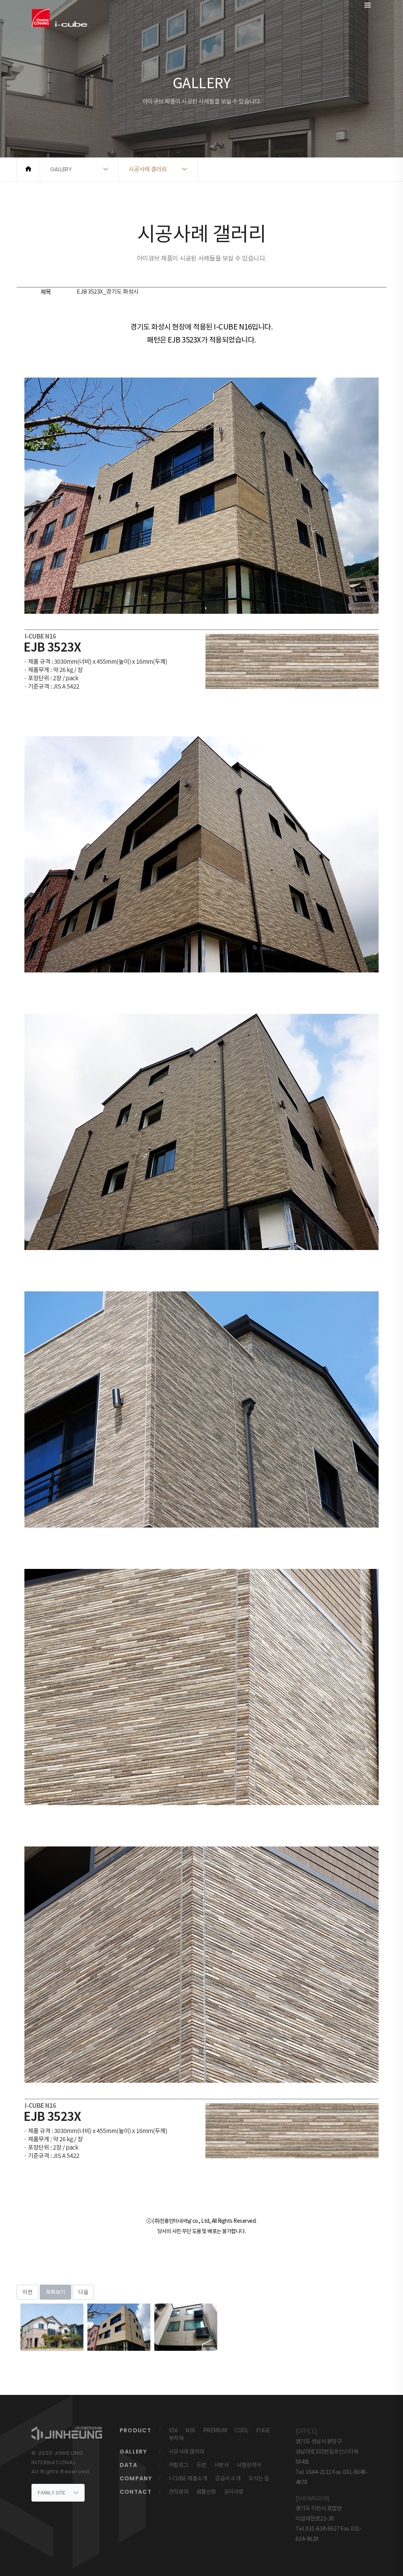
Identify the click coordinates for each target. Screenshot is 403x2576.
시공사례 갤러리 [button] (148, 169)
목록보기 (55, 2292)
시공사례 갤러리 (187, 2452)
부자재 (176, 2438)
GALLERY (133, 2452)
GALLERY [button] (61, 169)
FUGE (263, 2430)
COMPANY (136, 2478)
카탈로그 (179, 2465)
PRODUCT (136, 2430)
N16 (190, 2430)
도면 (201, 2465)
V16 (173, 2430)
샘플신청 (206, 2492)
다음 (83, 2292)
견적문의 (179, 2492)
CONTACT (136, 2492)
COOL (241, 2430)
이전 (27, 2292)
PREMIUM (215, 2430)
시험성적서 (249, 2465)
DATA (129, 2465)
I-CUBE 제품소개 (188, 2478)
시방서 (222, 2465)
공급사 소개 (228, 2478)
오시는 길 (259, 2478)
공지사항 (234, 2492)
